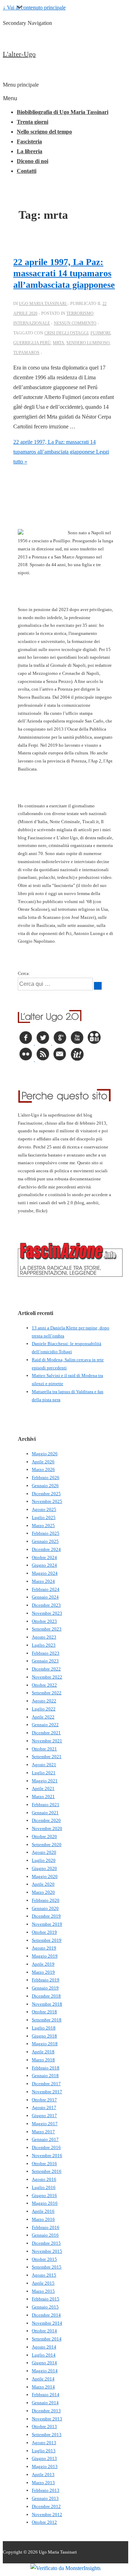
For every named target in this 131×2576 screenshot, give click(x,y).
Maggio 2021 (45, 1781)
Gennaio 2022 (45, 1725)
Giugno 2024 (44, 1565)
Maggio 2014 (45, 2371)
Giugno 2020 (44, 1868)
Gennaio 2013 (45, 2498)
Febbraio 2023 (46, 1653)
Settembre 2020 (47, 1845)
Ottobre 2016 (44, 2164)
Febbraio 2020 (46, 1900)
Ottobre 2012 (44, 2522)
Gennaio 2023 (45, 1661)
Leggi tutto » (61, 452)
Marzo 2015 (43, 2291)
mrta (59, 343)
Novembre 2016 (47, 2155)
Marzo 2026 (43, 1469)
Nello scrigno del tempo (44, 132)
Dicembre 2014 (46, 2315)
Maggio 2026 (45, 1454)
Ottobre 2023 (44, 1621)
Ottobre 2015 (44, 2259)
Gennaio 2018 (45, 2076)
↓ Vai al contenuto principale (34, 8)
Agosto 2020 (44, 1852)
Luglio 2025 (44, 1517)
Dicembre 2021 (46, 1733)
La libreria (30, 151)
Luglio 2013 (44, 2451)
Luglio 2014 (44, 2355)
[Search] (98, 986)
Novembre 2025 (47, 1501)
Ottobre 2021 (44, 1749)
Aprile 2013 (43, 2475)
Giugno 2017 (44, 2116)
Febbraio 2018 (46, 2068)
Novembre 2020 (47, 1828)
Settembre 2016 (47, 2171)
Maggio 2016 (45, 2203)
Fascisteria (29, 141)
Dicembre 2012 (46, 2506)
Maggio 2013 (45, 2466)
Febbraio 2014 (46, 2395)
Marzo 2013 (43, 2483)
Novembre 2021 (47, 1741)
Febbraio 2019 (46, 1980)
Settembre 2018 (47, 2020)
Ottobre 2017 (44, 2100)
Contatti (27, 171)
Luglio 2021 (44, 1773)
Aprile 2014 (43, 2379)
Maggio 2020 (45, 1876)
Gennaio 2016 (45, 2235)
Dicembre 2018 (46, 1996)
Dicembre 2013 (46, 2411)
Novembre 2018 (47, 2004)
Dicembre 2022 (46, 1669)
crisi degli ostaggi (66, 333)
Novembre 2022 (47, 1677)
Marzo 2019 (43, 1972)
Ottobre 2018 (44, 2012)
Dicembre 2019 (46, 1916)
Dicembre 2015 (46, 2243)
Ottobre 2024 (44, 1557)
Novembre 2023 (47, 1613)
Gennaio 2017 (45, 2139)
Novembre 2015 (47, 2251)
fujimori (100, 333)
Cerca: (24, 973)
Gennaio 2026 (45, 1486)
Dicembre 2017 (46, 2084)
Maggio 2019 (45, 1956)
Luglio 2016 (44, 2187)
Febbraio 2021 (46, 1805)
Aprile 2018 (43, 2052)
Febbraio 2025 (46, 1533)
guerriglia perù (32, 343)
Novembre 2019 (47, 1924)
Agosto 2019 (44, 1948)
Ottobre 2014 (44, 2331)
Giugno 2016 (44, 2195)
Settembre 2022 (47, 1693)
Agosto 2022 (44, 1701)
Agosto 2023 (44, 1637)
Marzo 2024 (43, 1581)
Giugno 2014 (44, 2363)
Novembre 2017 (47, 2092)
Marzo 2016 (43, 2219)
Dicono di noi (32, 161)
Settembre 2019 (47, 1940)
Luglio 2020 (44, 1860)
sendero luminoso (88, 343)
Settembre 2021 (47, 1757)
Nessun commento (75, 323)
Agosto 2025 (44, 1509)
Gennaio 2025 (45, 1541)
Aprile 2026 (43, 1462)
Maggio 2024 (45, 1573)
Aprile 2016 (43, 2211)
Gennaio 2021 (45, 1813)
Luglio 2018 (44, 2028)
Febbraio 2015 (46, 2299)
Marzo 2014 (43, 2387)
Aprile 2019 (43, 1964)
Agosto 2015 (44, 2275)
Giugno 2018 (44, 2036)
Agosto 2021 (44, 1765)
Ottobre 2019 (44, 1932)
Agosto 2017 (44, 2107)
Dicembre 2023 (46, 1605)
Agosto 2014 (44, 2347)
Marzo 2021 (43, 1797)
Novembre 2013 (47, 2419)
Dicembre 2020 (46, 1820)
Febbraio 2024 (46, 1589)
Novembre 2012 (47, 2514)
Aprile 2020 (43, 1884)
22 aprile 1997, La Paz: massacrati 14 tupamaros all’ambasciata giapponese (64, 273)
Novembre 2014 (47, 2323)
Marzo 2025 (43, 1526)
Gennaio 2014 (45, 2403)
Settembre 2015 (47, 2267)
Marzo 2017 (43, 2132)
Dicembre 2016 (46, 2147)
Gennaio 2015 (45, 2307)
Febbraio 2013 (46, 2490)
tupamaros (26, 353)
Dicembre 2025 (46, 1494)
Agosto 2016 (44, 2179)
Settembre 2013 (47, 2435)
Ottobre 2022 (44, 1685)
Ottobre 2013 (44, 2426)
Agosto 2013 (44, 2443)
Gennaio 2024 (45, 1597)
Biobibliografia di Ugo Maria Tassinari (63, 112)
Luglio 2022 (44, 1709)
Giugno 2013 (44, 2458)
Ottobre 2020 (44, 1836)
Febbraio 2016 (46, 2227)
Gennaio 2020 (45, 1908)
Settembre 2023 (47, 1629)
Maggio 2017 (45, 2124)
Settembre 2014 (47, 2339)
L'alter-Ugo (19, 54)
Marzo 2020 (43, 1892)
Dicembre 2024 (46, 1549)
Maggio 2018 (45, 2044)
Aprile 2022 (43, 1717)
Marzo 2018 (43, 2060)
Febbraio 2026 (46, 1477)
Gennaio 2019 (45, 1988)
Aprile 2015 (43, 2283)
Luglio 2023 (44, 1645)
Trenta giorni (32, 122)
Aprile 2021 (43, 1788)
